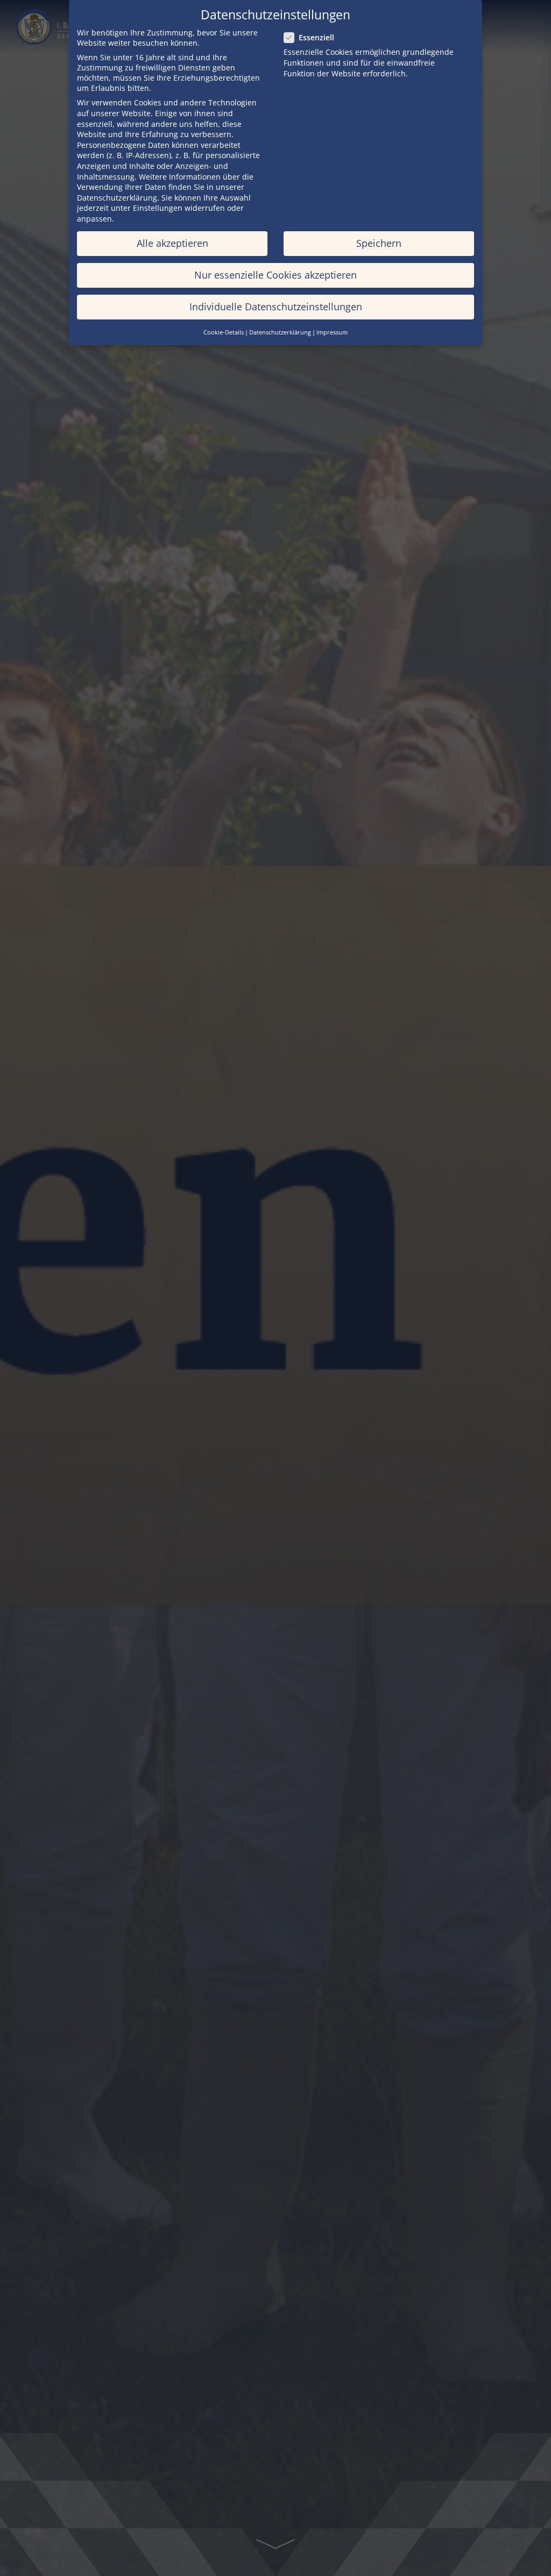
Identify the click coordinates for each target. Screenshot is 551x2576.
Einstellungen (158, 208)
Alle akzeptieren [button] (172, 243)
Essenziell (316, 37)
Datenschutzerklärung (117, 198)
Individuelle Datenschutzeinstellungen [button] (276, 307)
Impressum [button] (332, 332)
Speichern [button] (379, 243)
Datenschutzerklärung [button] (280, 332)
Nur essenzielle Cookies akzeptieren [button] (275, 275)
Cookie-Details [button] (224, 332)
